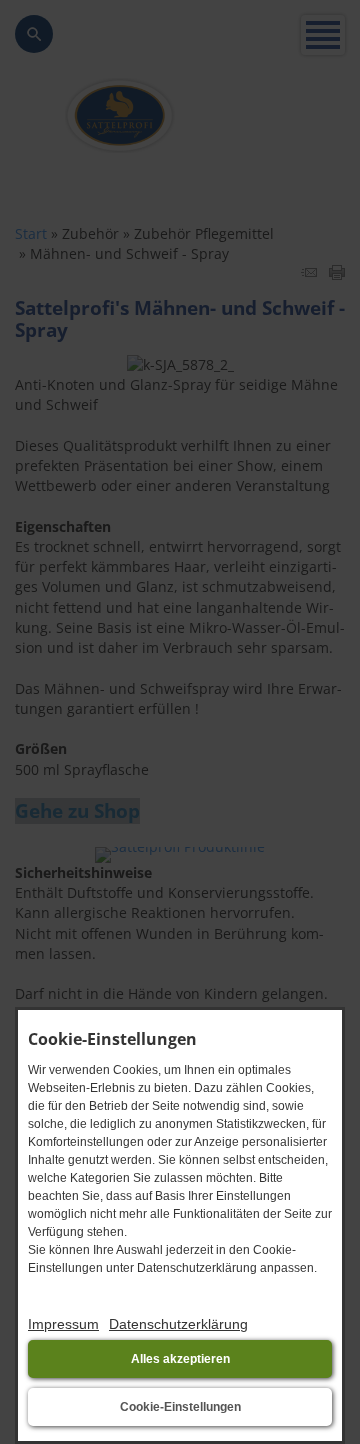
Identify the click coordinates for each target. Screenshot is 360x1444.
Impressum (63, 1324)
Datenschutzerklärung (178, 1324)
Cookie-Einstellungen (180, 1407)
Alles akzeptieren (180, 1359)
